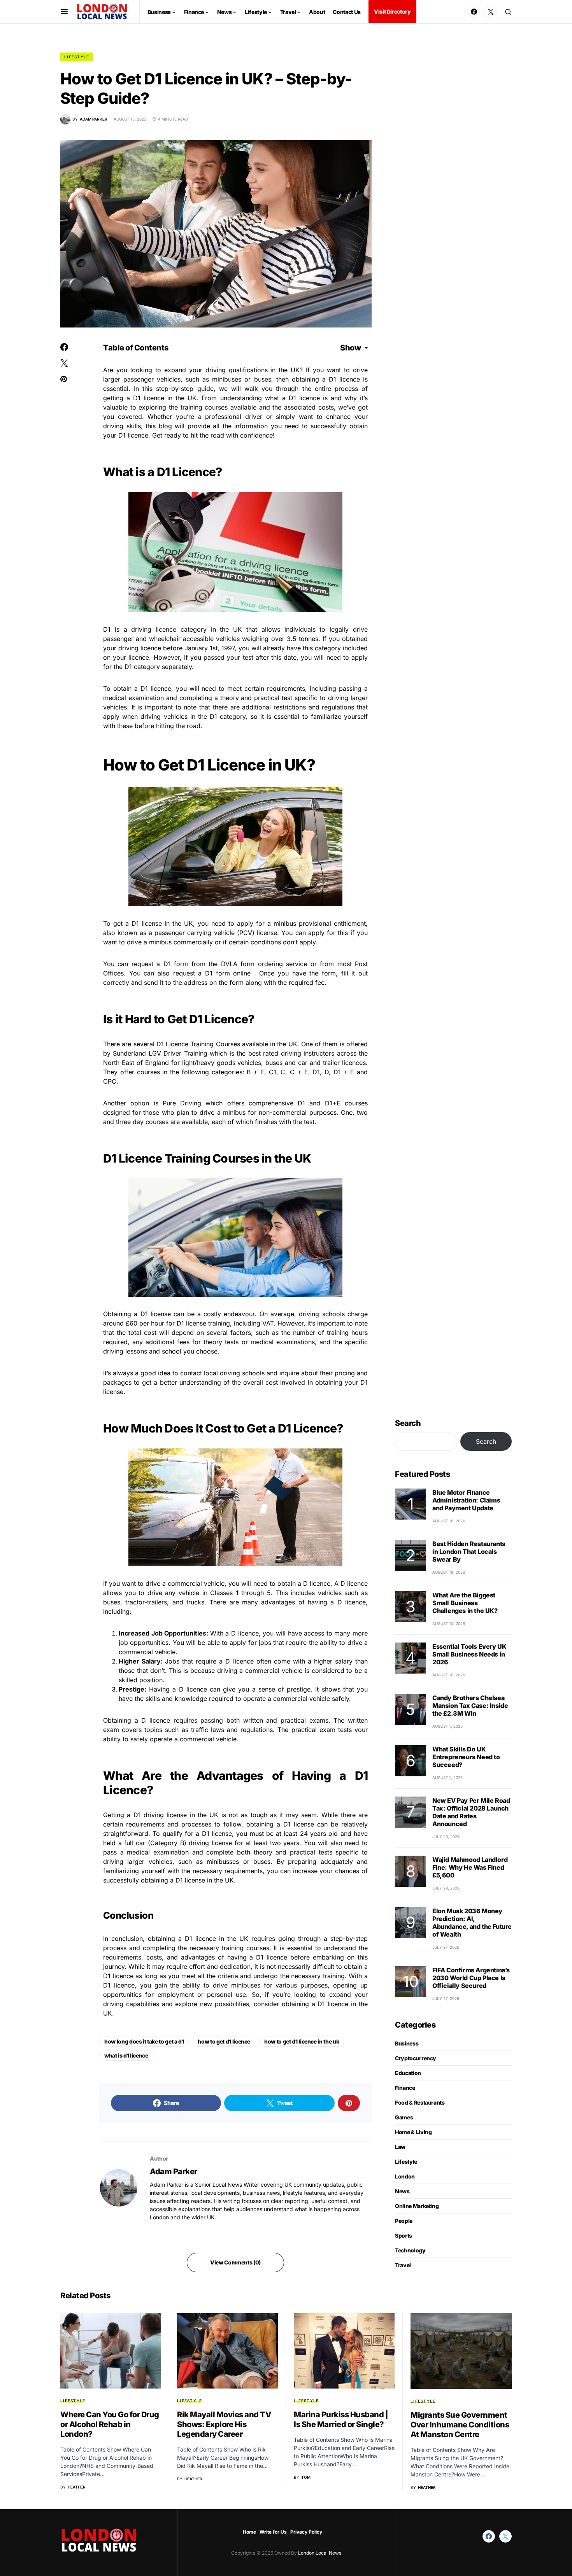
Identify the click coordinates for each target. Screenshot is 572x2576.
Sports (404, 2235)
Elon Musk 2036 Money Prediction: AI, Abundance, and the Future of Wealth (472, 1923)
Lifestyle (77, 57)
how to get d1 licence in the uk (302, 2041)
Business (407, 2043)
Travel (403, 2265)
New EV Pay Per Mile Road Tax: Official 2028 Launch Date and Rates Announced (471, 1812)
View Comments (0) (235, 2262)
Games (404, 2117)
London (405, 2176)
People (404, 2221)
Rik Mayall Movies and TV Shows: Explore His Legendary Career (224, 2424)
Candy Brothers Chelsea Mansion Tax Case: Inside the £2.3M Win (470, 1706)
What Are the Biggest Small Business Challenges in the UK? (465, 1603)
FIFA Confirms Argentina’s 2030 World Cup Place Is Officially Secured (471, 1978)
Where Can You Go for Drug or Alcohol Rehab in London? (110, 2424)
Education (408, 2073)
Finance (405, 2088)
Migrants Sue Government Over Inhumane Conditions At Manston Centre (460, 2425)
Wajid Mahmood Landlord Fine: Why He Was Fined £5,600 (470, 1867)
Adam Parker (174, 2171)
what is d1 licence (126, 2055)
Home (249, 2532)
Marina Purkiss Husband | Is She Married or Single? (341, 2419)
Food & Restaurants (420, 2102)
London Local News (319, 2553)
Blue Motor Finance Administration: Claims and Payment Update (466, 1500)
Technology (410, 2250)
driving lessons (125, 1351)
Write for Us (273, 2532)
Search (408, 1423)
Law (400, 2147)
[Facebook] (474, 12)
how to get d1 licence (224, 2041)
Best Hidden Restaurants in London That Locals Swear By (469, 1552)
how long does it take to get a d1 (144, 2041)
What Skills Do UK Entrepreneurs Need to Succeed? (466, 1757)
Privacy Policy (306, 2532)
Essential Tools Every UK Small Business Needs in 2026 (469, 1654)
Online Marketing (417, 2206)
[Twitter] (491, 12)
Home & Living (413, 2132)
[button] (64, 12)
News (402, 2191)
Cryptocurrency (416, 2058)
